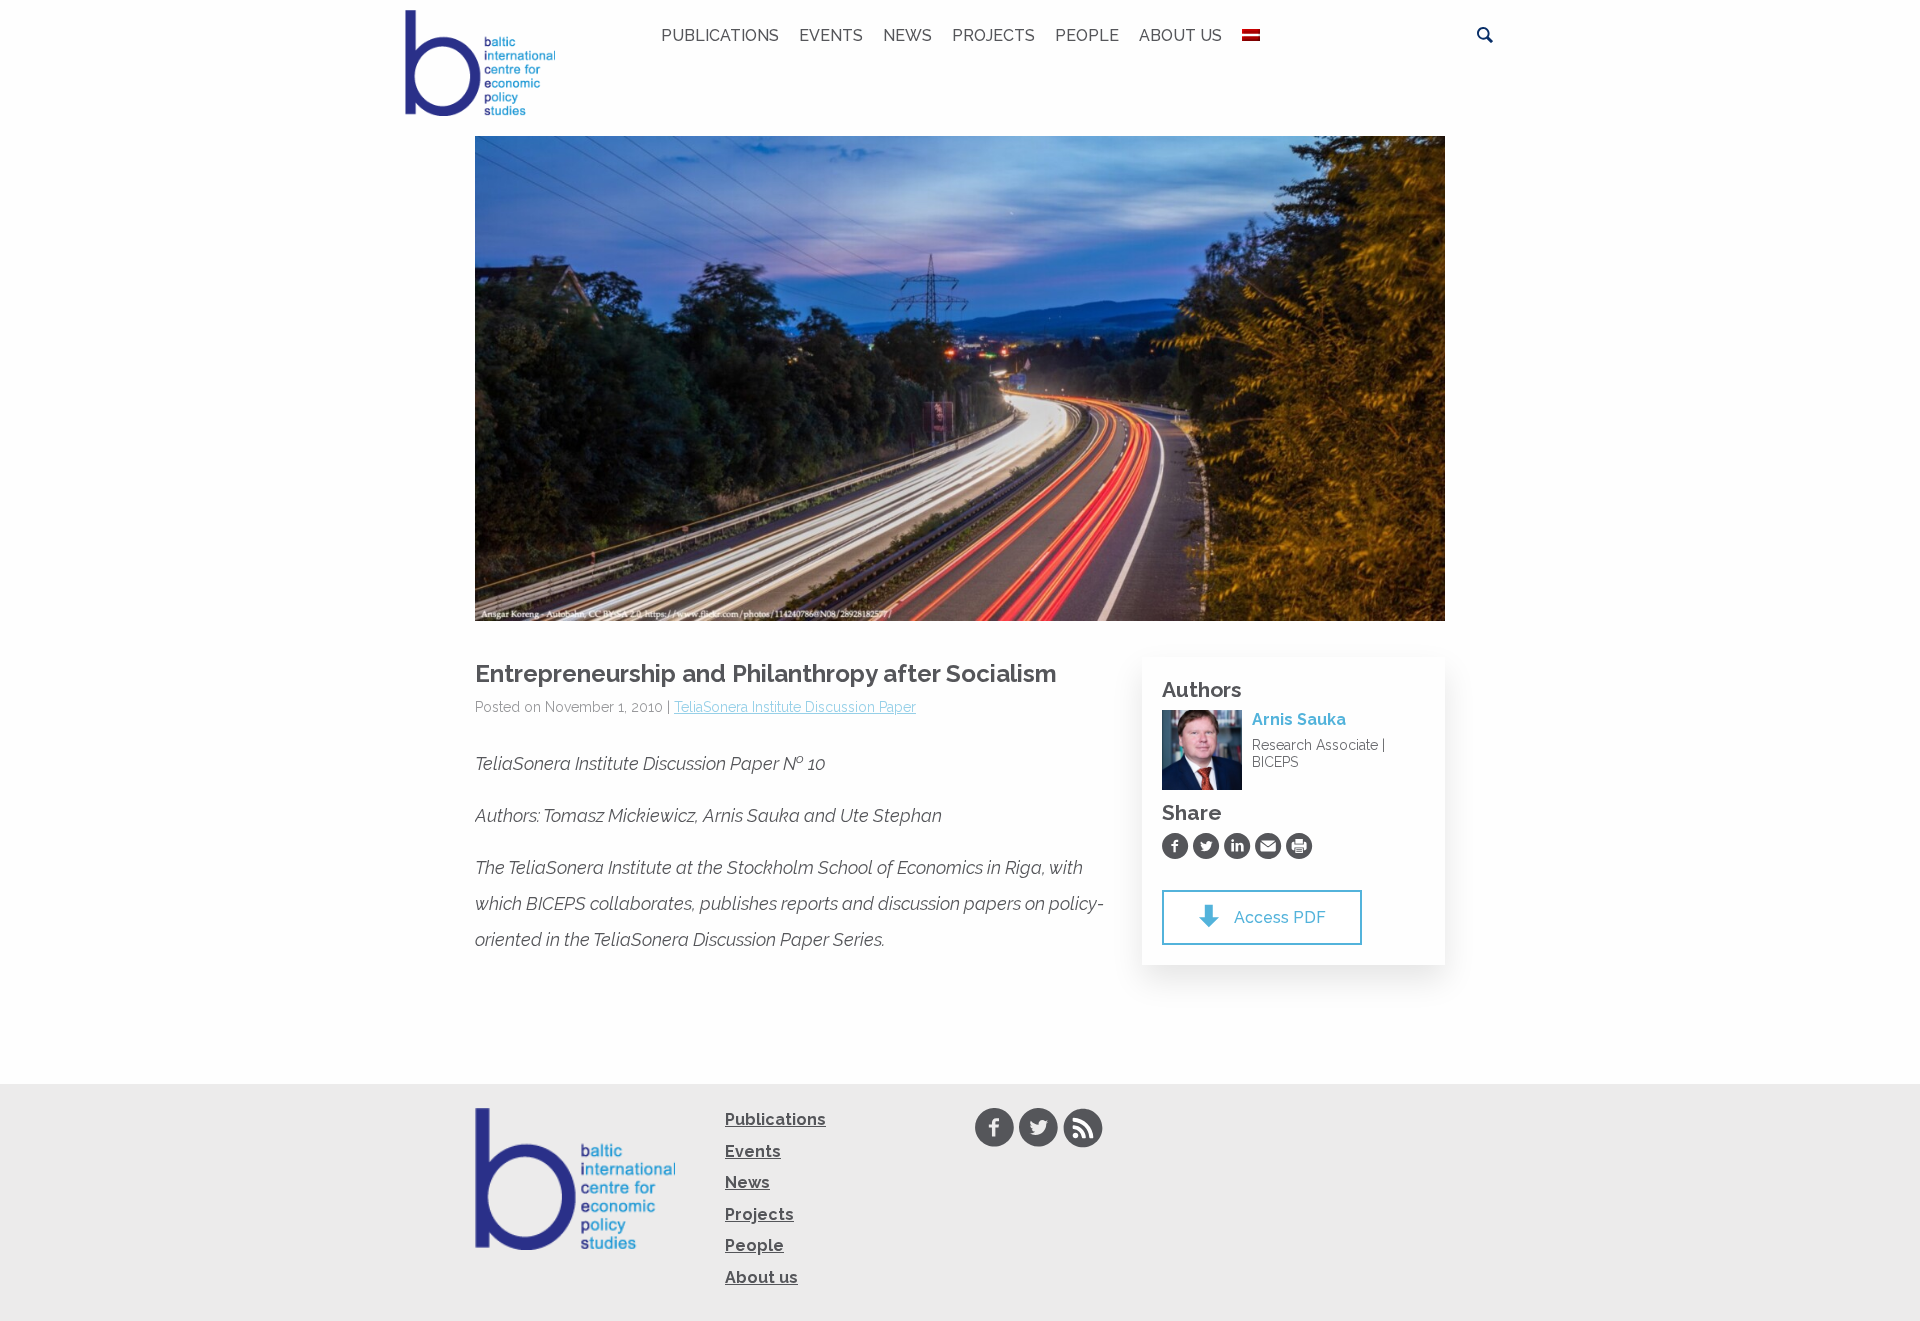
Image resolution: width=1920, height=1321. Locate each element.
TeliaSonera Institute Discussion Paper (795, 707)
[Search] (1485, 35)
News (907, 35)
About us (1180, 35)
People (1087, 35)
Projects (993, 35)
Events (831, 35)
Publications (720, 35)
